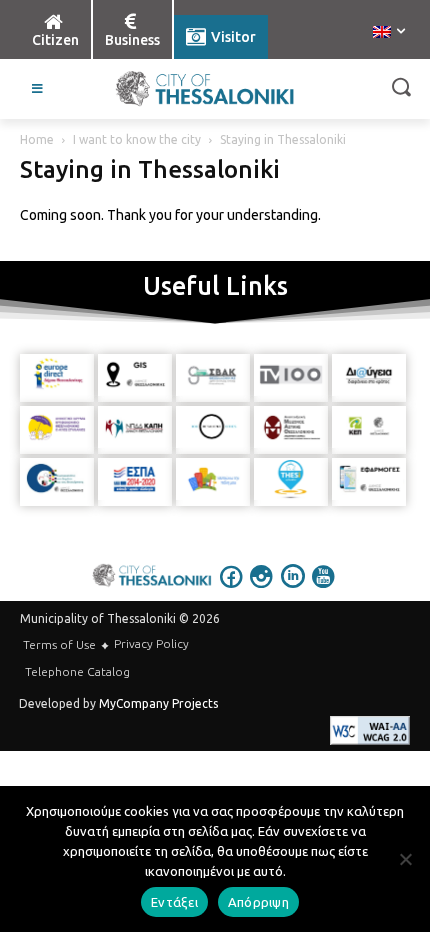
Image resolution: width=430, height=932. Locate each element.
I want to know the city (137, 139)
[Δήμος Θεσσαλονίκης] (205, 89)
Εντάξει (174, 902)
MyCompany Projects (158, 703)
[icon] (232, 590)
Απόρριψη (258, 902)
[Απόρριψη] (405, 859)
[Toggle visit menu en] (38, 89)
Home (37, 139)
